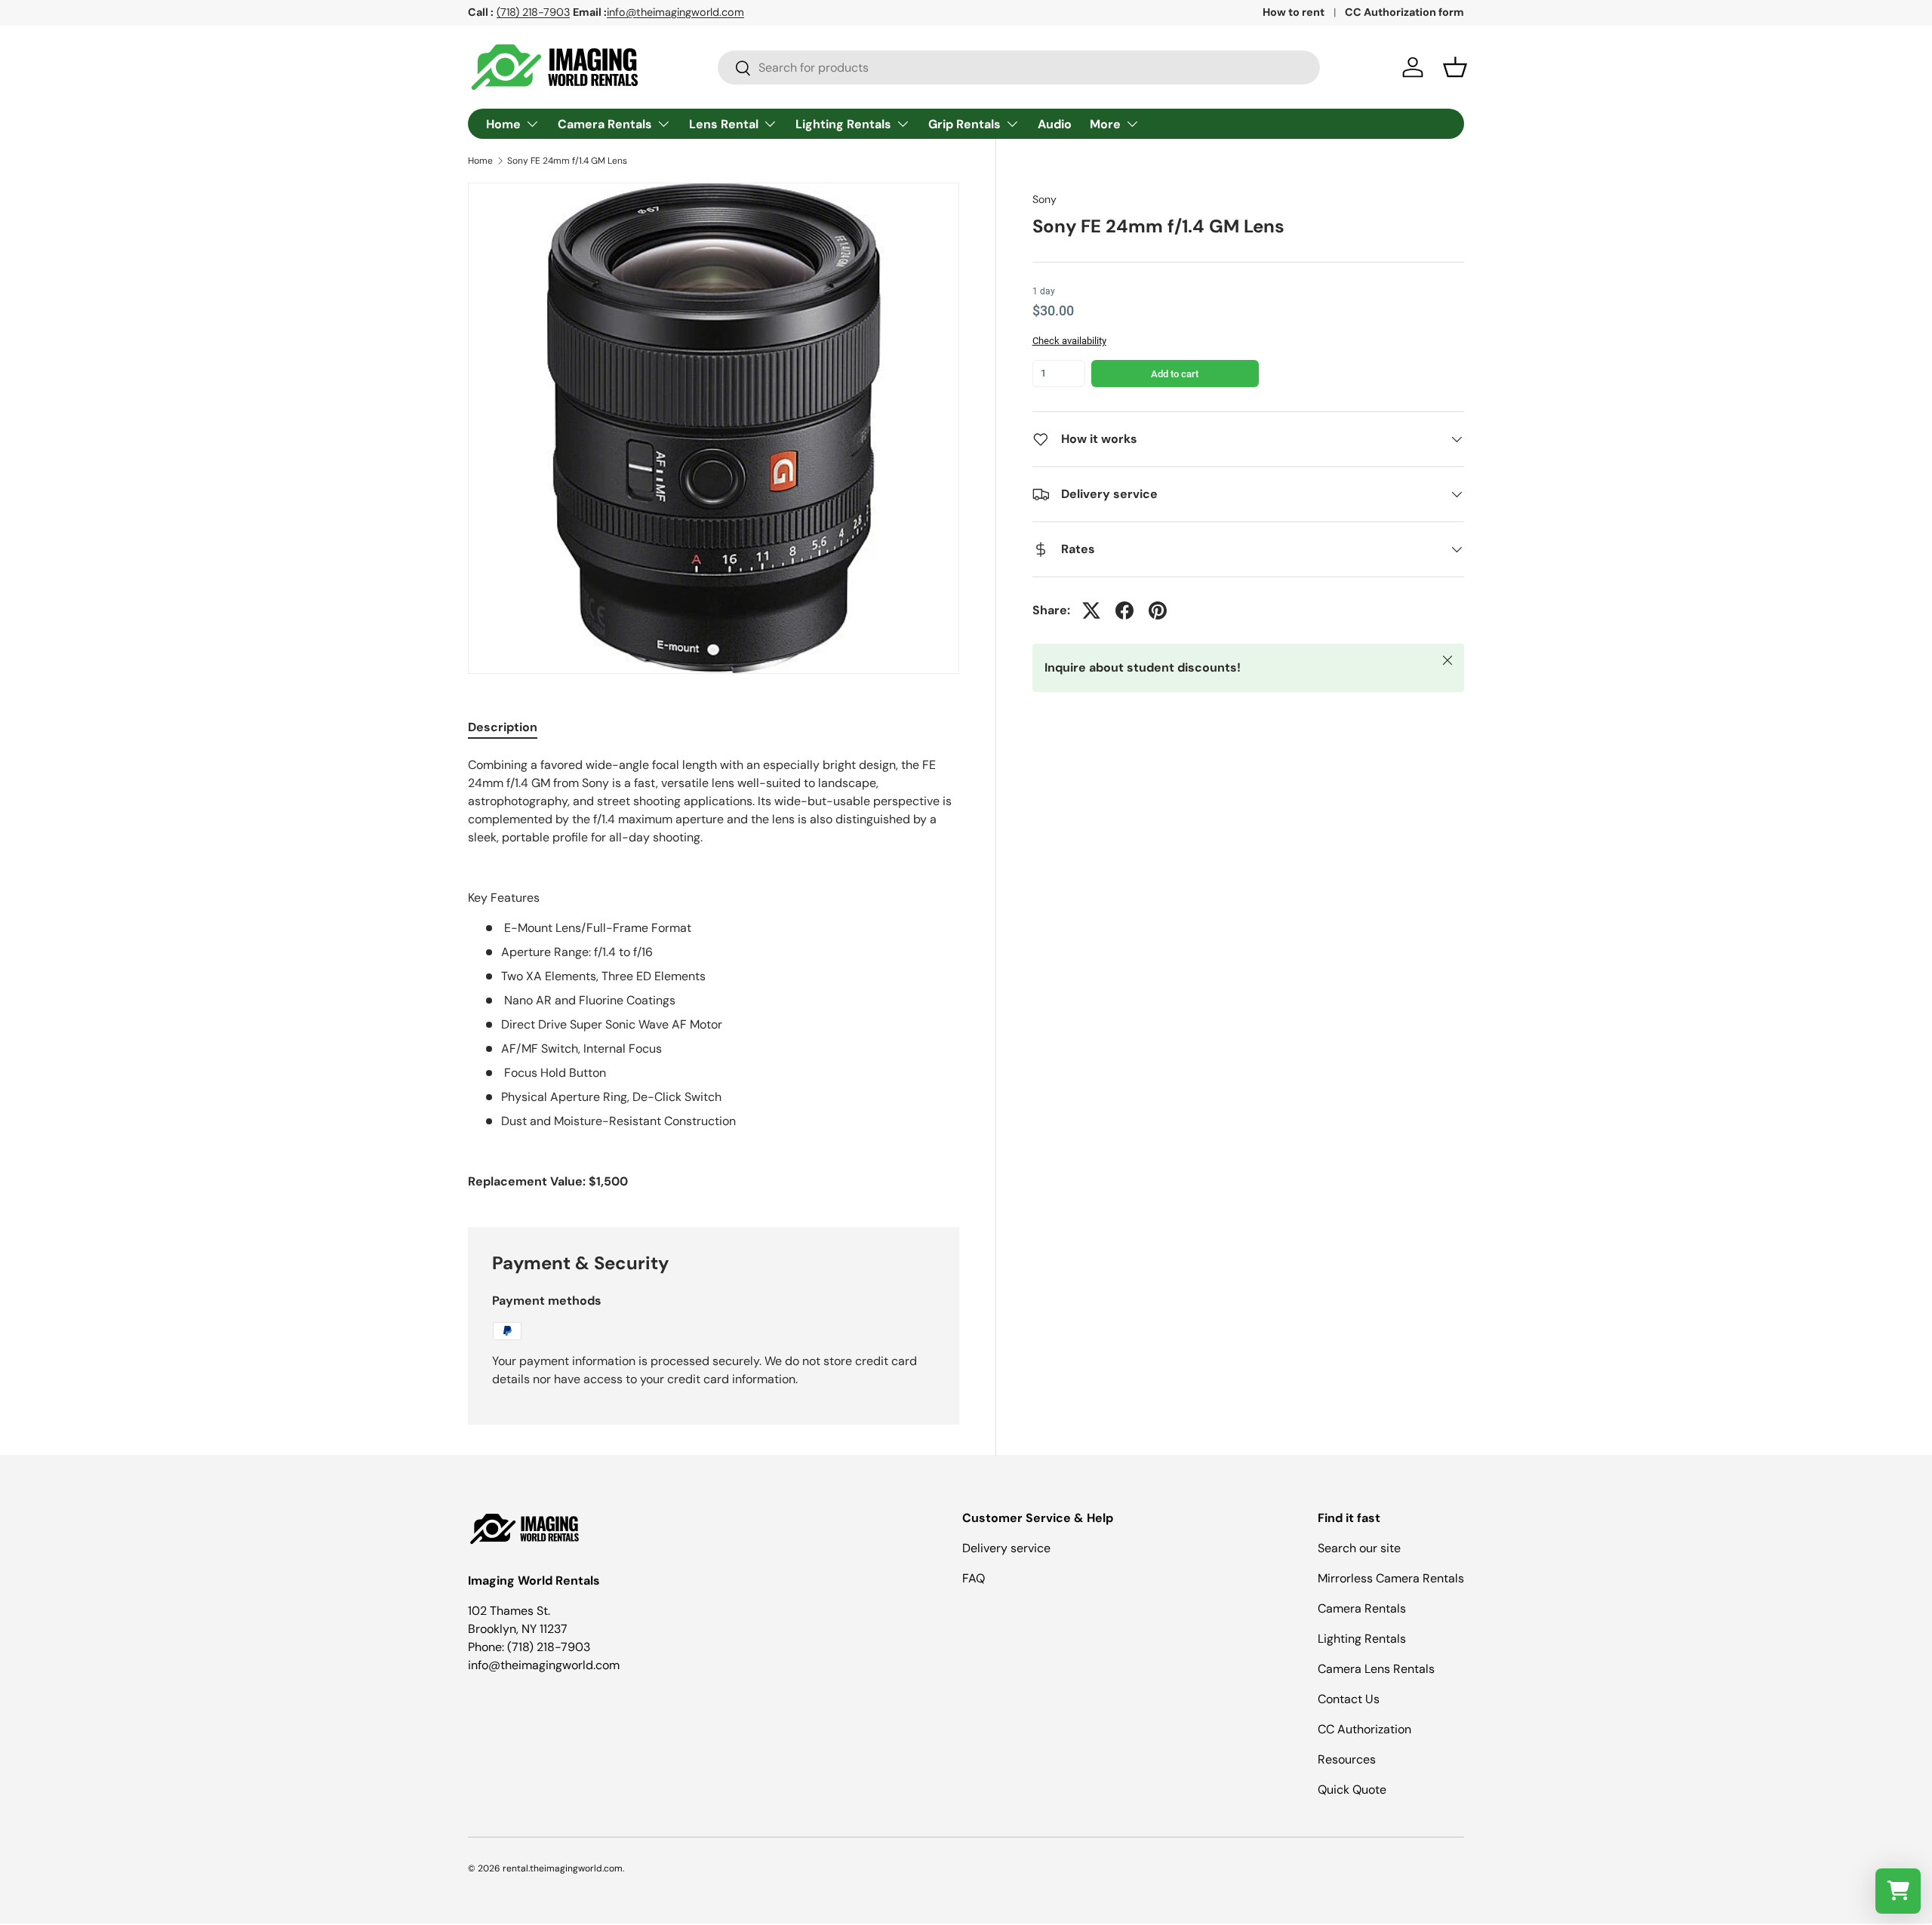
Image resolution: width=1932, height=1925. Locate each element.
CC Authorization (1364, 1729)
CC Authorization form (1404, 12)
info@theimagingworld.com (675, 12)
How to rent (1294, 12)
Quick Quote (1352, 1790)
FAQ (974, 1578)
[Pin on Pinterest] (1158, 610)
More (1105, 124)
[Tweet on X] (1091, 610)
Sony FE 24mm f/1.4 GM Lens (567, 161)
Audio (1055, 124)
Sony (1044, 199)
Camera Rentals (605, 124)
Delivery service (1006, 1548)
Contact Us (1349, 1699)
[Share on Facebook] (1124, 610)
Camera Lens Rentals (1376, 1669)
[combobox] (1019, 68)
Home (503, 124)
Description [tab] (503, 727)
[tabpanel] (714, 973)
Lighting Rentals (843, 124)
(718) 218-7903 (533, 12)
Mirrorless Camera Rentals (1391, 1578)
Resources (1347, 1759)
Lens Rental (724, 124)
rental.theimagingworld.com (563, 1868)
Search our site (1359, 1548)
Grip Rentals (964, 124)
